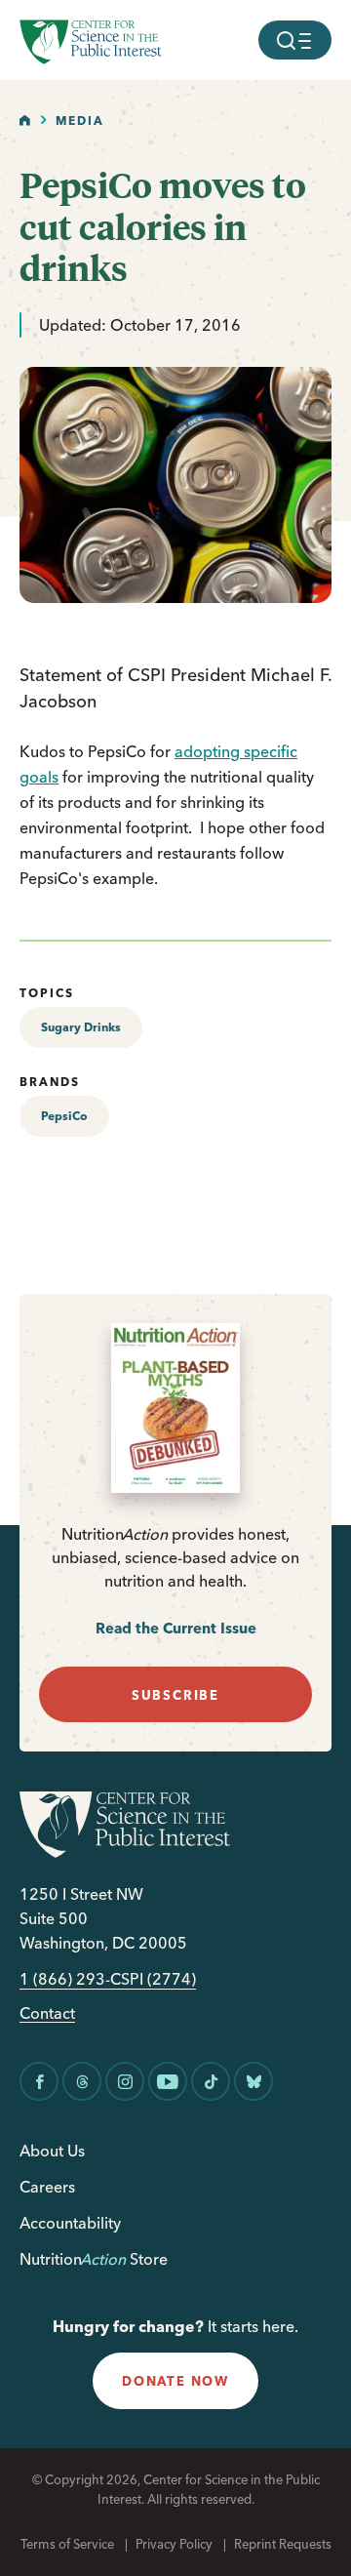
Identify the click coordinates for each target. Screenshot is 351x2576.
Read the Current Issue (176, 1628)
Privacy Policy (174, 2544)
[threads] (82, 2081)
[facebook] (39, 2081)
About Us (52, 2151)
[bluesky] (253, 2081)
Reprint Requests (283, 2544)
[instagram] (125, 2081)
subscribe (175, 1695)
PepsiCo (64, 1116)
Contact (47, 2013)
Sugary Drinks (81, 1027)
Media (80, 121)
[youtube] (168, 2081)
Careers (47, 2187)
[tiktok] (211, 2081)
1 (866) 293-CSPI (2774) (108, 1979)
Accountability (70, 2223)
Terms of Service (67, 2544)
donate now (175, 2381)
